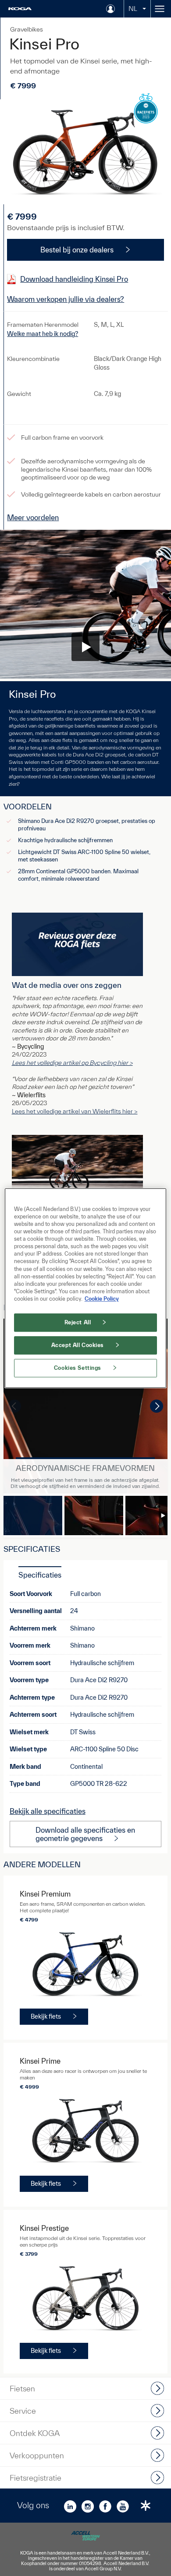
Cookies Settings (78, 1368)
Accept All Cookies (78, 1345)
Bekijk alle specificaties (48, 1811)
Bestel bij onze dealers (77, 250)
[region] (86, 1288)
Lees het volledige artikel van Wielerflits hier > (75, 1111)
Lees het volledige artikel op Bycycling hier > (72, 1063)
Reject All (78, 1322)
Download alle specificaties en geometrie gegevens (85, 1834)
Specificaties (40, 1575)
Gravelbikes (27, 29)
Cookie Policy (102, 1299)
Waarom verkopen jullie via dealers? (66, 299)
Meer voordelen (33, 517)
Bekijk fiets (46, 2016)
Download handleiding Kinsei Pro (74, 279)
